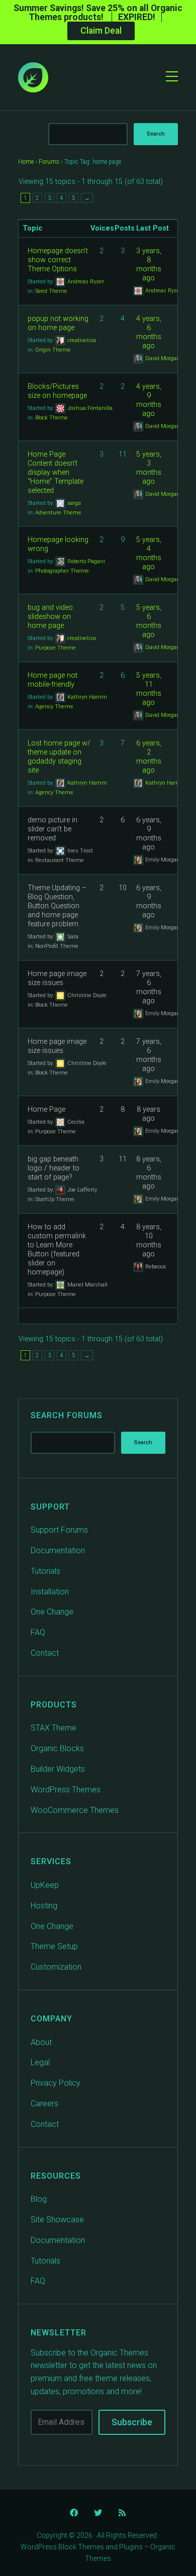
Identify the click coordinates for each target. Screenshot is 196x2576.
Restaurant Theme (60, 860)
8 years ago (149, 1114)
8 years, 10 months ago (149, 1241)
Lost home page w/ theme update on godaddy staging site (59, 757)
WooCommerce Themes (75, 1810)
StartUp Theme (55, 1199)
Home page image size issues (57, 978)
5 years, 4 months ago (149, 553)
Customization (56, 1967)
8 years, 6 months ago (149, 1173)
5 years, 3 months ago (149, 468)
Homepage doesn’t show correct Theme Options (58, 260)
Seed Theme (51, 291)
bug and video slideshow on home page (50, 617)
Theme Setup (54, 1946)
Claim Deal (101, 31)
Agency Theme (54, 707)
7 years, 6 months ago (149, 987)
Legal (40, 2062)
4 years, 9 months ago (149, 400)
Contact (45, 1653)
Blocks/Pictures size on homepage (57, 391)
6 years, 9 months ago (149, 834)
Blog (39, 2199)
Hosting (44, 1906)
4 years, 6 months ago (149, 332)
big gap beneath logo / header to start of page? (54, 1168)
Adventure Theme (58, 513)
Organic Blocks (57, 1748)
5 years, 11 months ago (149, 689)
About (41, 2042)
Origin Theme (53, 350)
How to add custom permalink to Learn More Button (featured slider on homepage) (57, 1250)
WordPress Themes (66, 1790)
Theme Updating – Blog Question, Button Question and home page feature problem (57, 906)
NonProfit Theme (57, 946)
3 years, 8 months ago (149, 264)
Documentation (58, 1550)
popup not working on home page (58, 323)
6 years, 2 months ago (149, 757)
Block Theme (52, 418)
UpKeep (45, 1885)
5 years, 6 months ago (149, 621)
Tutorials (45, 1571)
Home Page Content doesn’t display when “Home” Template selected (56, 472)
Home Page (46, 1109)
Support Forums (59, 1530)
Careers (44, 2104)
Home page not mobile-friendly (53, 680)
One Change (52, 1612)
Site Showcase (57, 2220)
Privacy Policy (56, 2083)
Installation (50, 1592)
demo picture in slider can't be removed (53, 829)
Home (26, 162)
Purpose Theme (56, 648)
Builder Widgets (58, 1769)
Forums (49, 162)
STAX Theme (54, 1728)
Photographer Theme (62, 571)
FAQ (38, 1632)
